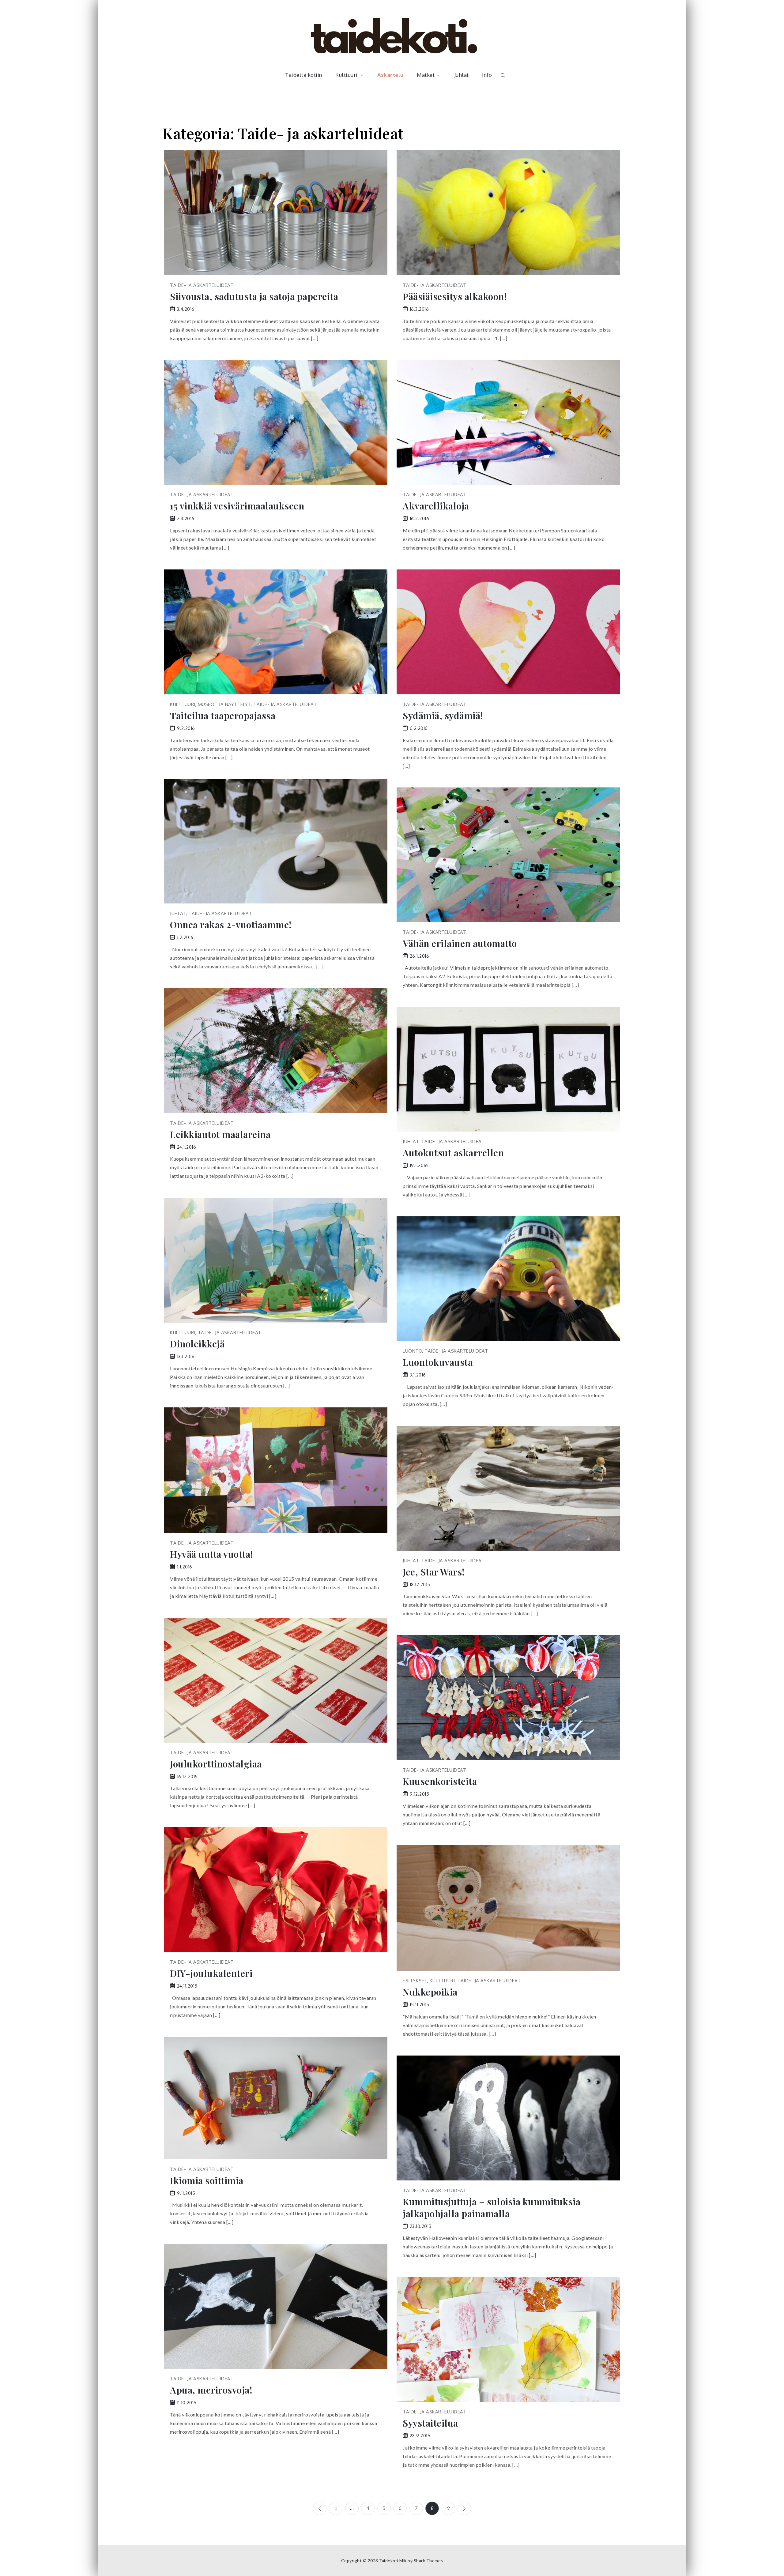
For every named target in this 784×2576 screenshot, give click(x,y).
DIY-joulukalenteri (211, 1973)
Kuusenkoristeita (440, 1781)
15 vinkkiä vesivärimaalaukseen (237, 506)
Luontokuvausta (438, 1362)
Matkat (426, 75)
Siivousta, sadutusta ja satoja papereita (254, 297)
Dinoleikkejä (197, 1344)
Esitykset (415, 1981)
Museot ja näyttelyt (224, 704)
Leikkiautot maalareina (220, 1134)
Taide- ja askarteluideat (202, 285)
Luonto (412, 1351)
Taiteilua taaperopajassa (223, 716)
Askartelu (390, 75)
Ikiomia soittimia (207, 2181)
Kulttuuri (347, 75)
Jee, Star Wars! (434, 1572)
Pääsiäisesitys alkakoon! (455, 297)
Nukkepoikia (430, 1992)
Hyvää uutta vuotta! (212, 1554)
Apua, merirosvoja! (211, 2390)
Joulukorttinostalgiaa (216, 1764)
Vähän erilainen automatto (460, 943)
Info (487, 75)
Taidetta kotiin (304, 75)
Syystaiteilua (430, 2423)
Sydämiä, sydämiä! (443, 716)
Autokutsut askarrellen (453, 1153)
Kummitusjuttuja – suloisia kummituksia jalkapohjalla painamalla (492, 2208)
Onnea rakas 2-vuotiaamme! (231, 925)
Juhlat (462, 75)
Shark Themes (428, 2561)
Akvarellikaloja (436, 506)
